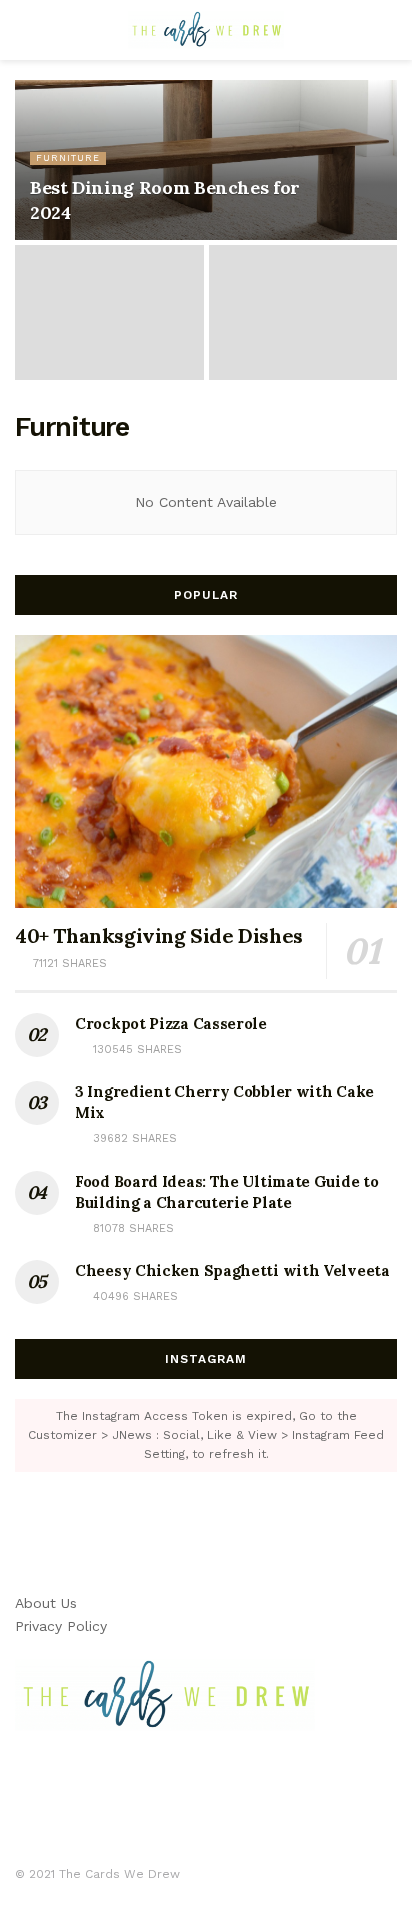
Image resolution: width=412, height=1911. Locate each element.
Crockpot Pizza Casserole (171, 1023)
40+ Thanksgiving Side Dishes (159, 935)
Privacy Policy (61, 1626)
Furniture (68, 158)
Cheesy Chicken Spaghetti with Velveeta (232, 1270)
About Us (46, 1603)
